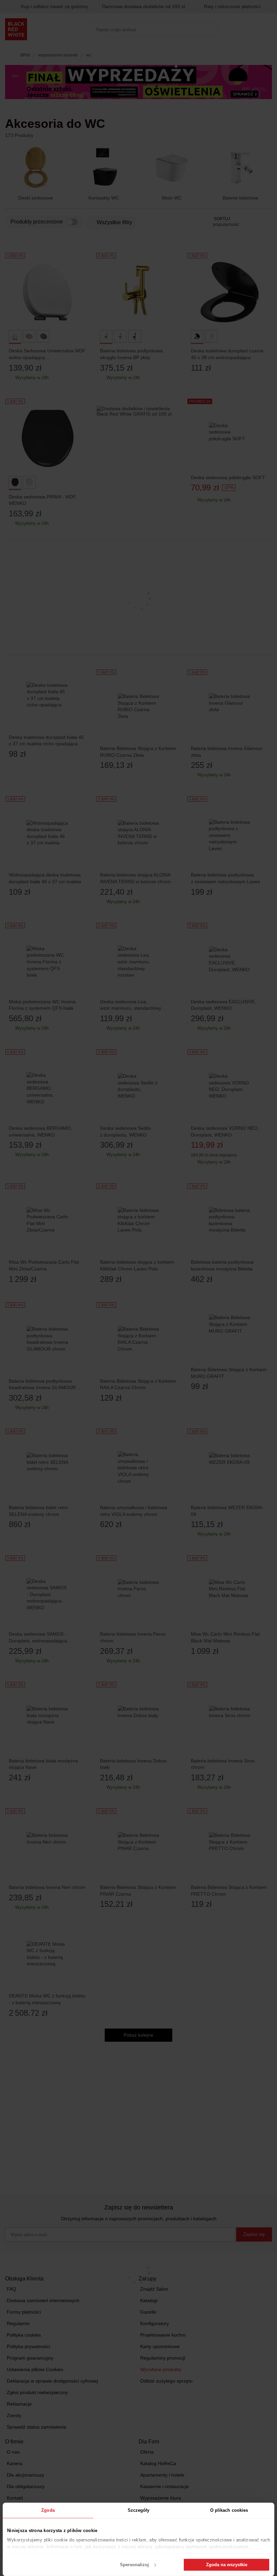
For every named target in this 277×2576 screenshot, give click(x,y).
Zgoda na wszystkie (227, 2565)
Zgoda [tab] (48, 2510)
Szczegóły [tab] (139, 2510)
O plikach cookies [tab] (229, 2510)
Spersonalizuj (134, 2565)
